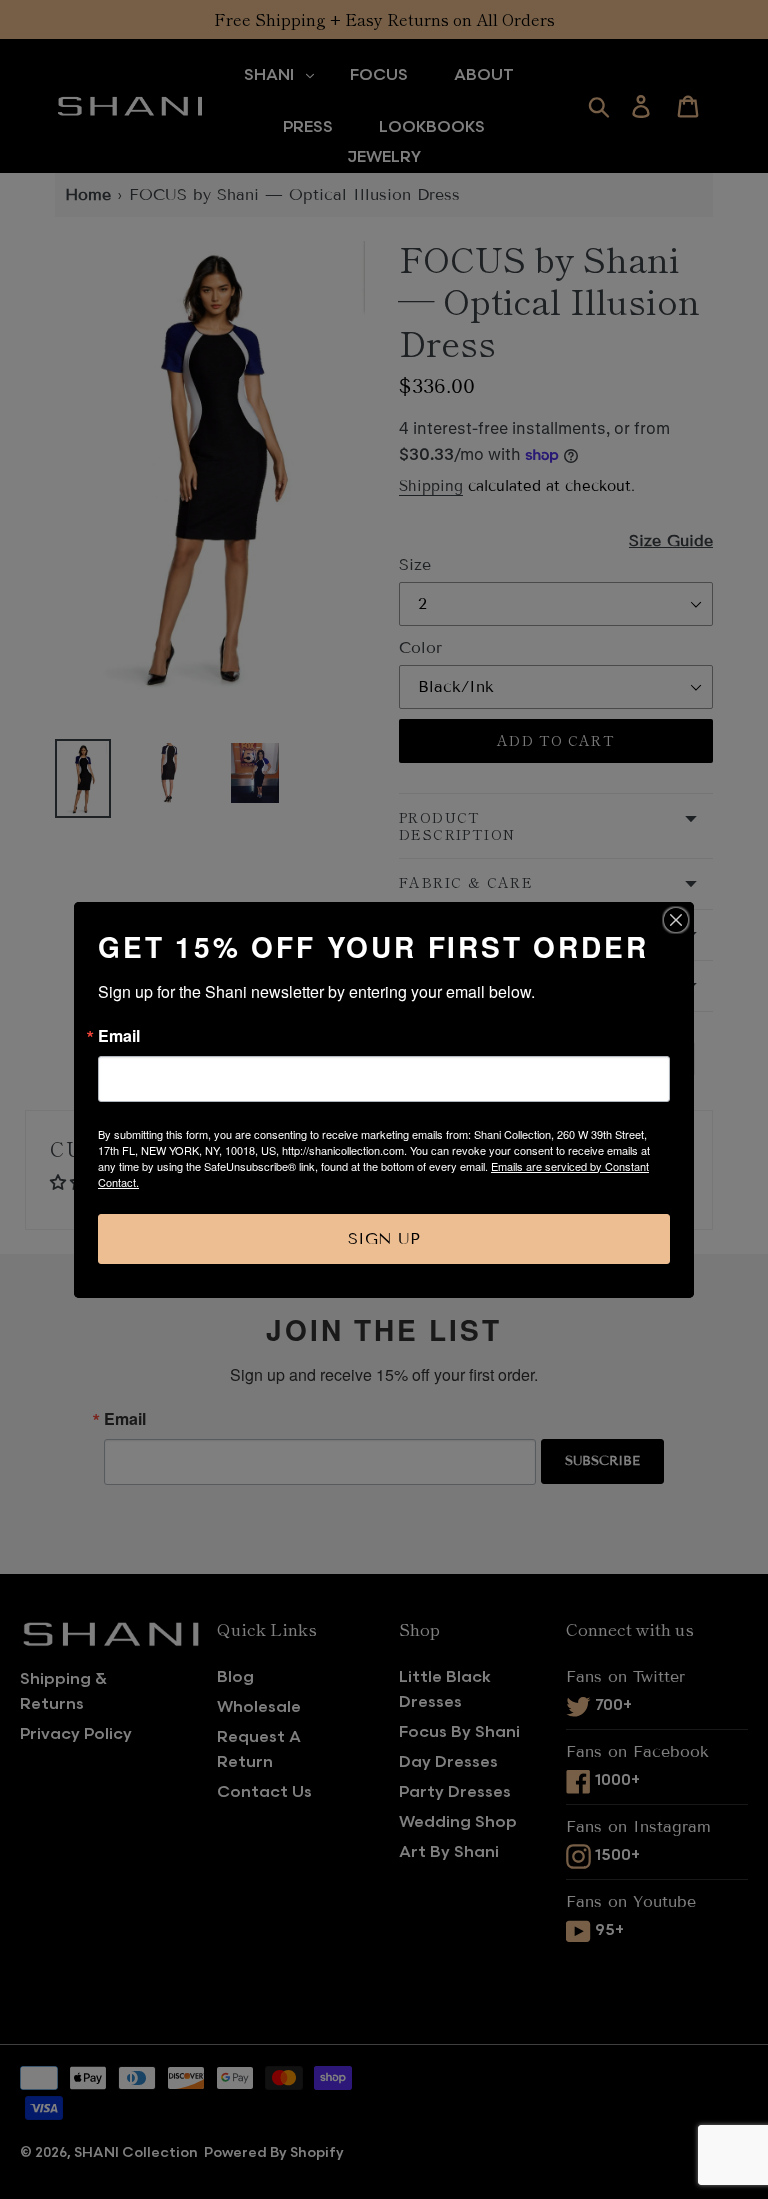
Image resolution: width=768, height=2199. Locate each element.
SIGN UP (384, 1238)
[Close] (676, 920)
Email (119, 1036)
